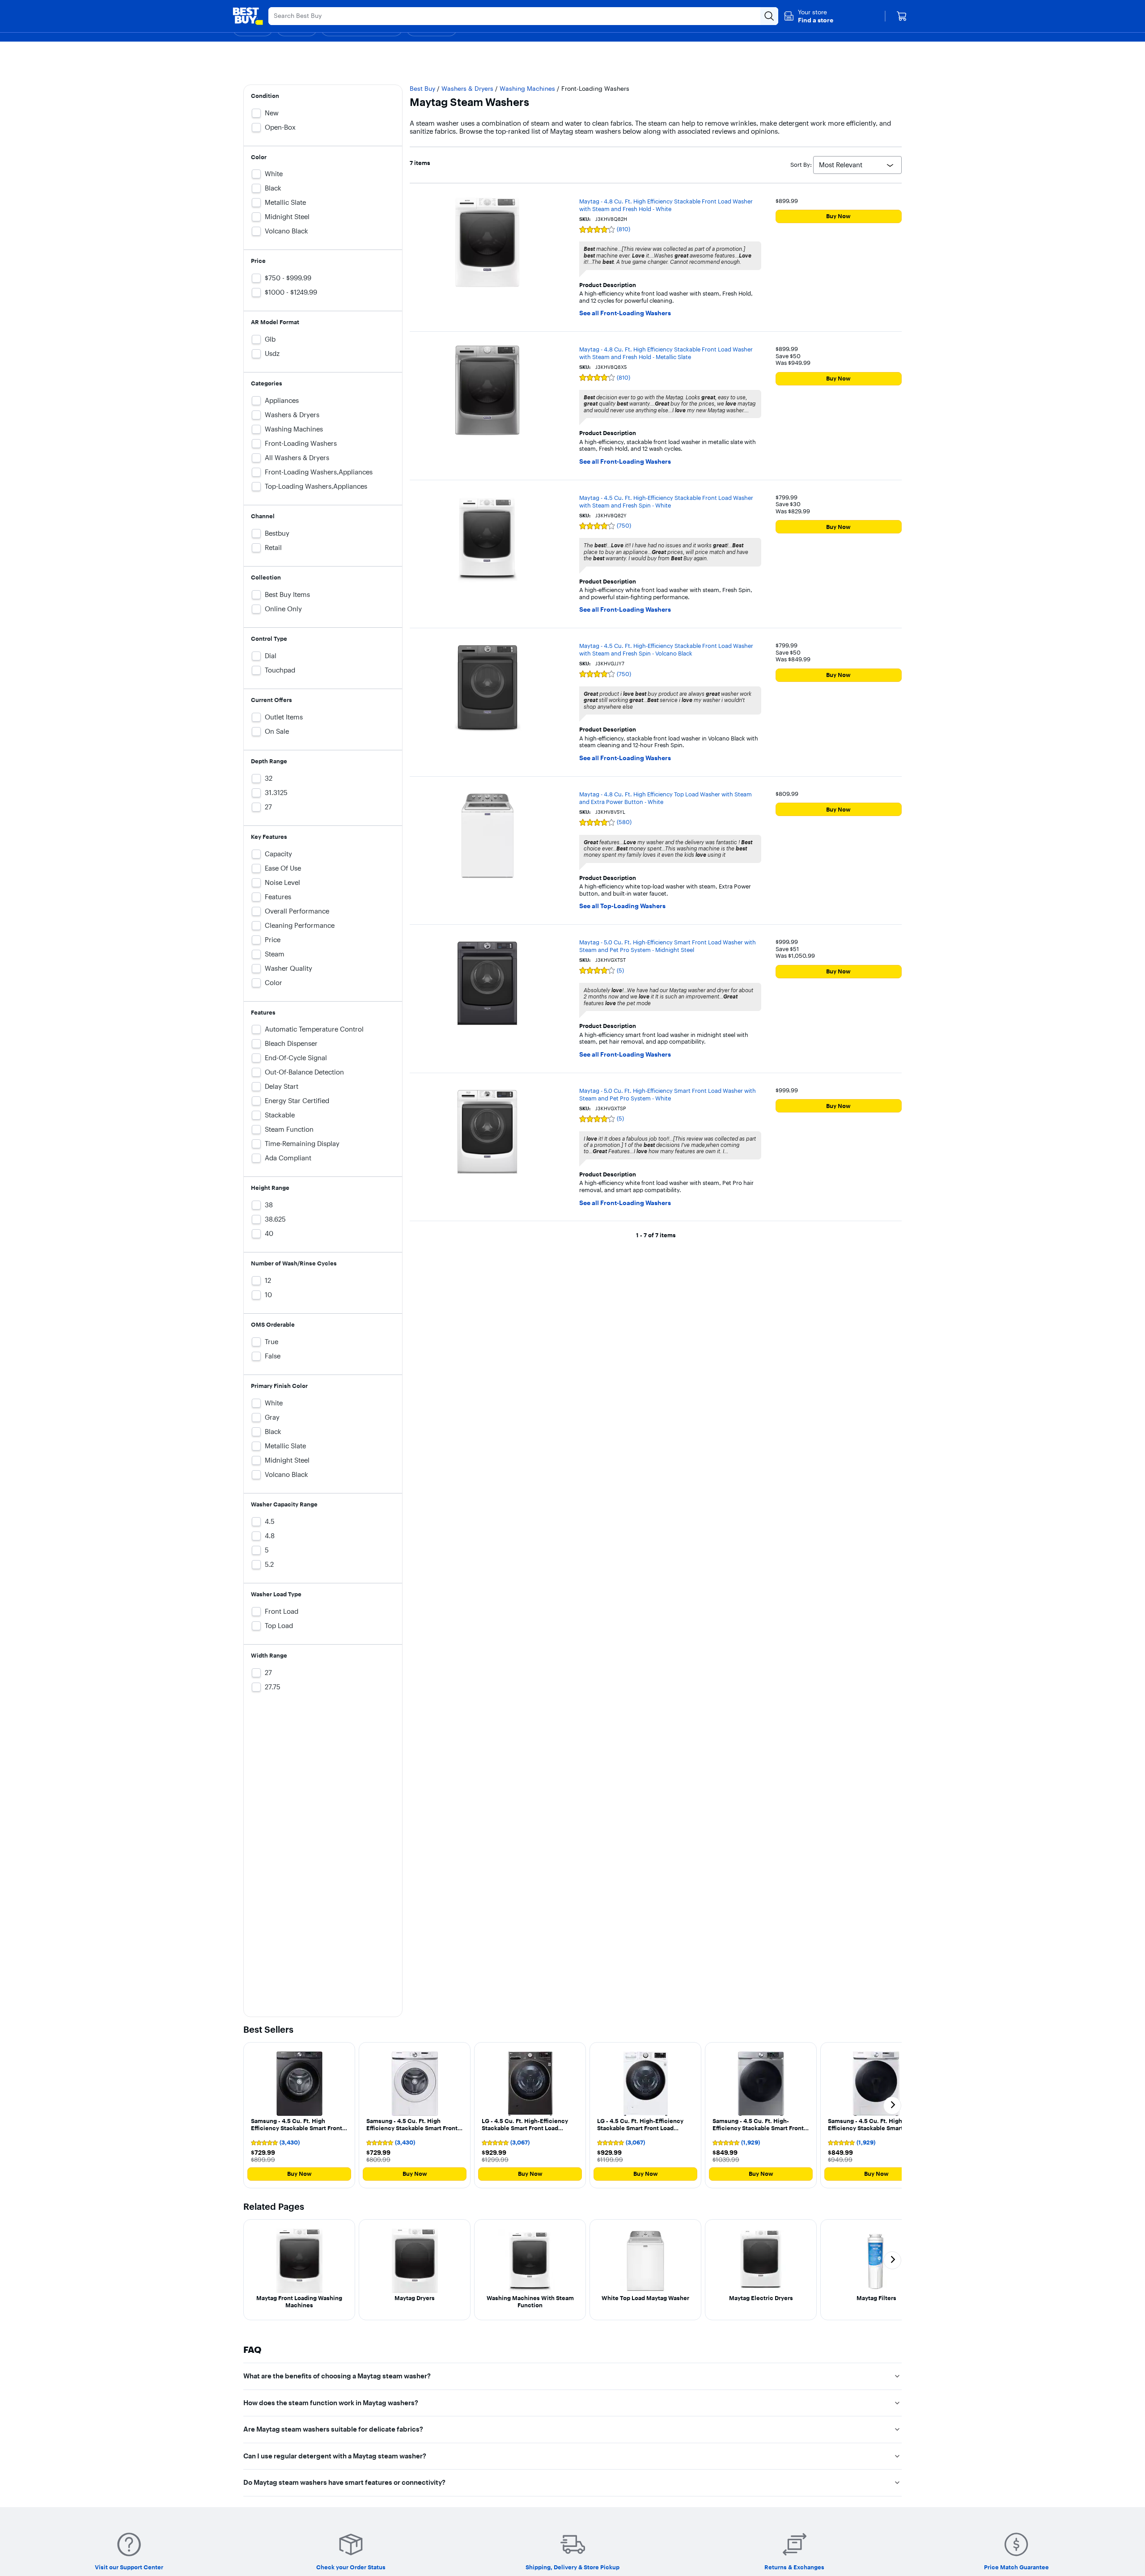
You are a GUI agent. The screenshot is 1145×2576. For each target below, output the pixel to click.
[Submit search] (769, 16)
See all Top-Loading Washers (622, 906)
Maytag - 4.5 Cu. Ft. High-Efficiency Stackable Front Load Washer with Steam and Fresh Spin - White (666, 501)
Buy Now (838, 216)
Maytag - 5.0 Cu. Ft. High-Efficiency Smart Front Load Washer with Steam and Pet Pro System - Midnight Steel (668, 946)
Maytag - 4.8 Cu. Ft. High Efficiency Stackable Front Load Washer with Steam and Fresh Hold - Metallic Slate (666, 353)
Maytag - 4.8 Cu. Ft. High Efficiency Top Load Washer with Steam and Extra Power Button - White (666, 798)
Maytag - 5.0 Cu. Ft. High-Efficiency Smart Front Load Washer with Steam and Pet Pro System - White (668, 1094)
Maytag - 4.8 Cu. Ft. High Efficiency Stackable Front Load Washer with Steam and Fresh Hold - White (666, 205)
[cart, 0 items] (902, 16)
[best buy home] (248, 16)
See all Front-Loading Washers (625, 313)
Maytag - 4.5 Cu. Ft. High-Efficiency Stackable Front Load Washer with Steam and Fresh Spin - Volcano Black (666, 649)
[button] (808, 16)
